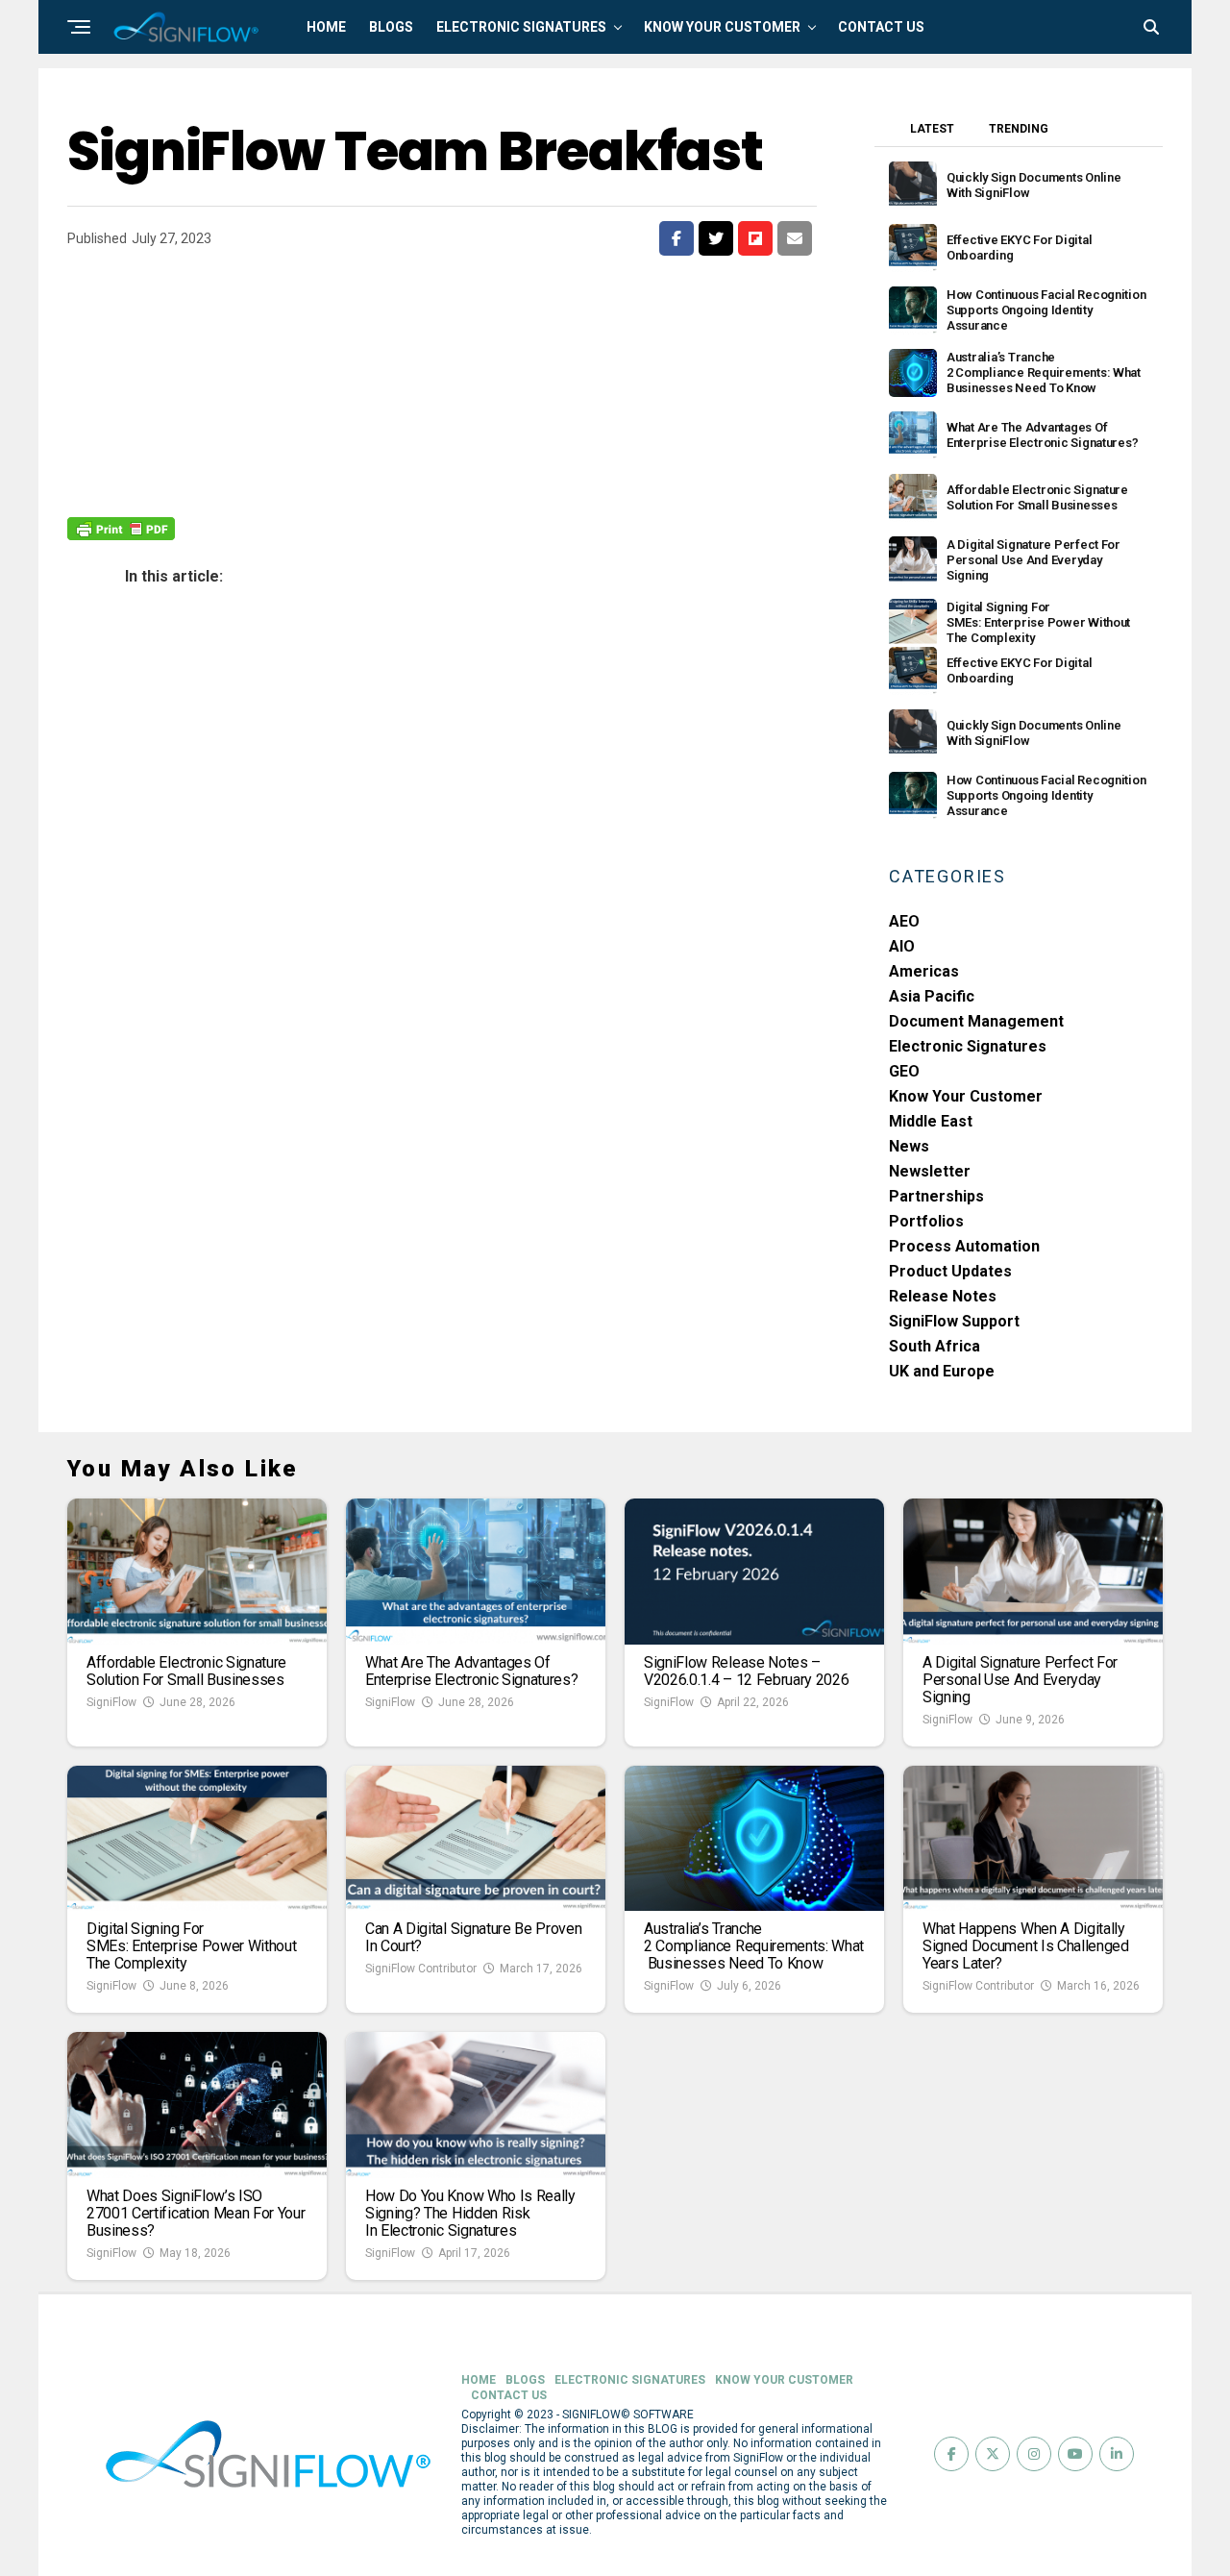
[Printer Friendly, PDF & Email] (121, 528)
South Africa (935, 1346)
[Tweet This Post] (716, 238)
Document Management (976, 1021)
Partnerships (936, 1196)
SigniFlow (111, 1702)
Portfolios (926, 1221)
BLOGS (391, 27)
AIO (902, 946)
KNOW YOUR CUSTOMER (722, 27)
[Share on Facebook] (676, 238)
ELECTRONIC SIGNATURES (521, 27)
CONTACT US (881, 27)
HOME (326, 27)
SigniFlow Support (954, 1321)
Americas (924, 971)
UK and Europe (942, 1371)
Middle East (931, 1121)
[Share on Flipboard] (755, 238)
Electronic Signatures (968, 1046)
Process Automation (964, 1246)
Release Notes (943, 1296)
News (909, 1146)
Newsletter (930, 1171)
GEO (904, 1071)
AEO (904, 921)
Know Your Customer (966, 1096)
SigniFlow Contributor (421, 1969)
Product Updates (950, 1271)
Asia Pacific (932, 996)
